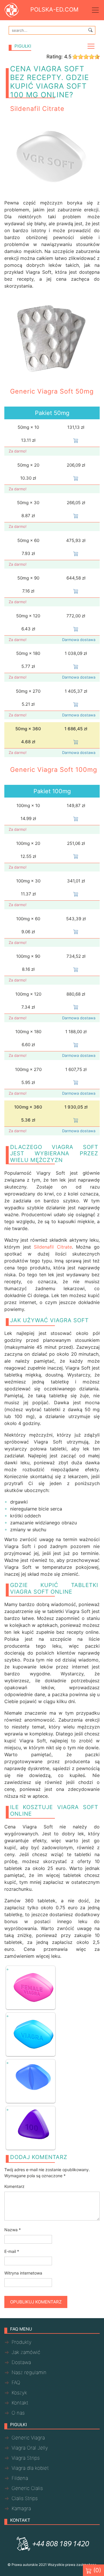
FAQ (16, 2383)
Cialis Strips (25, 2498)
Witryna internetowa (23, 2273)
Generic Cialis (27, 2488)
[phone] (52, 2544)
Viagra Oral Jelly (30, 2448)
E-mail (12, 2251)
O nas (18, 2413)
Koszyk (19, 2393)
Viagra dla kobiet (30, 2468)
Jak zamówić (26, 2352)
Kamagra (21, 2508)
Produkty (22, 2342)
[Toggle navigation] (95, 10)
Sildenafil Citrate (53, 1247)
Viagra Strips (26, 2458)
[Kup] (76, 440)
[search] (90, 30)
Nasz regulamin (29, 2372)
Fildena (20, 2478)
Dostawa (21, 2362)
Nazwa (13, 2230)
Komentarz (14, 2186)
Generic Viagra (28, 2438)
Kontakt (20, 2403)
